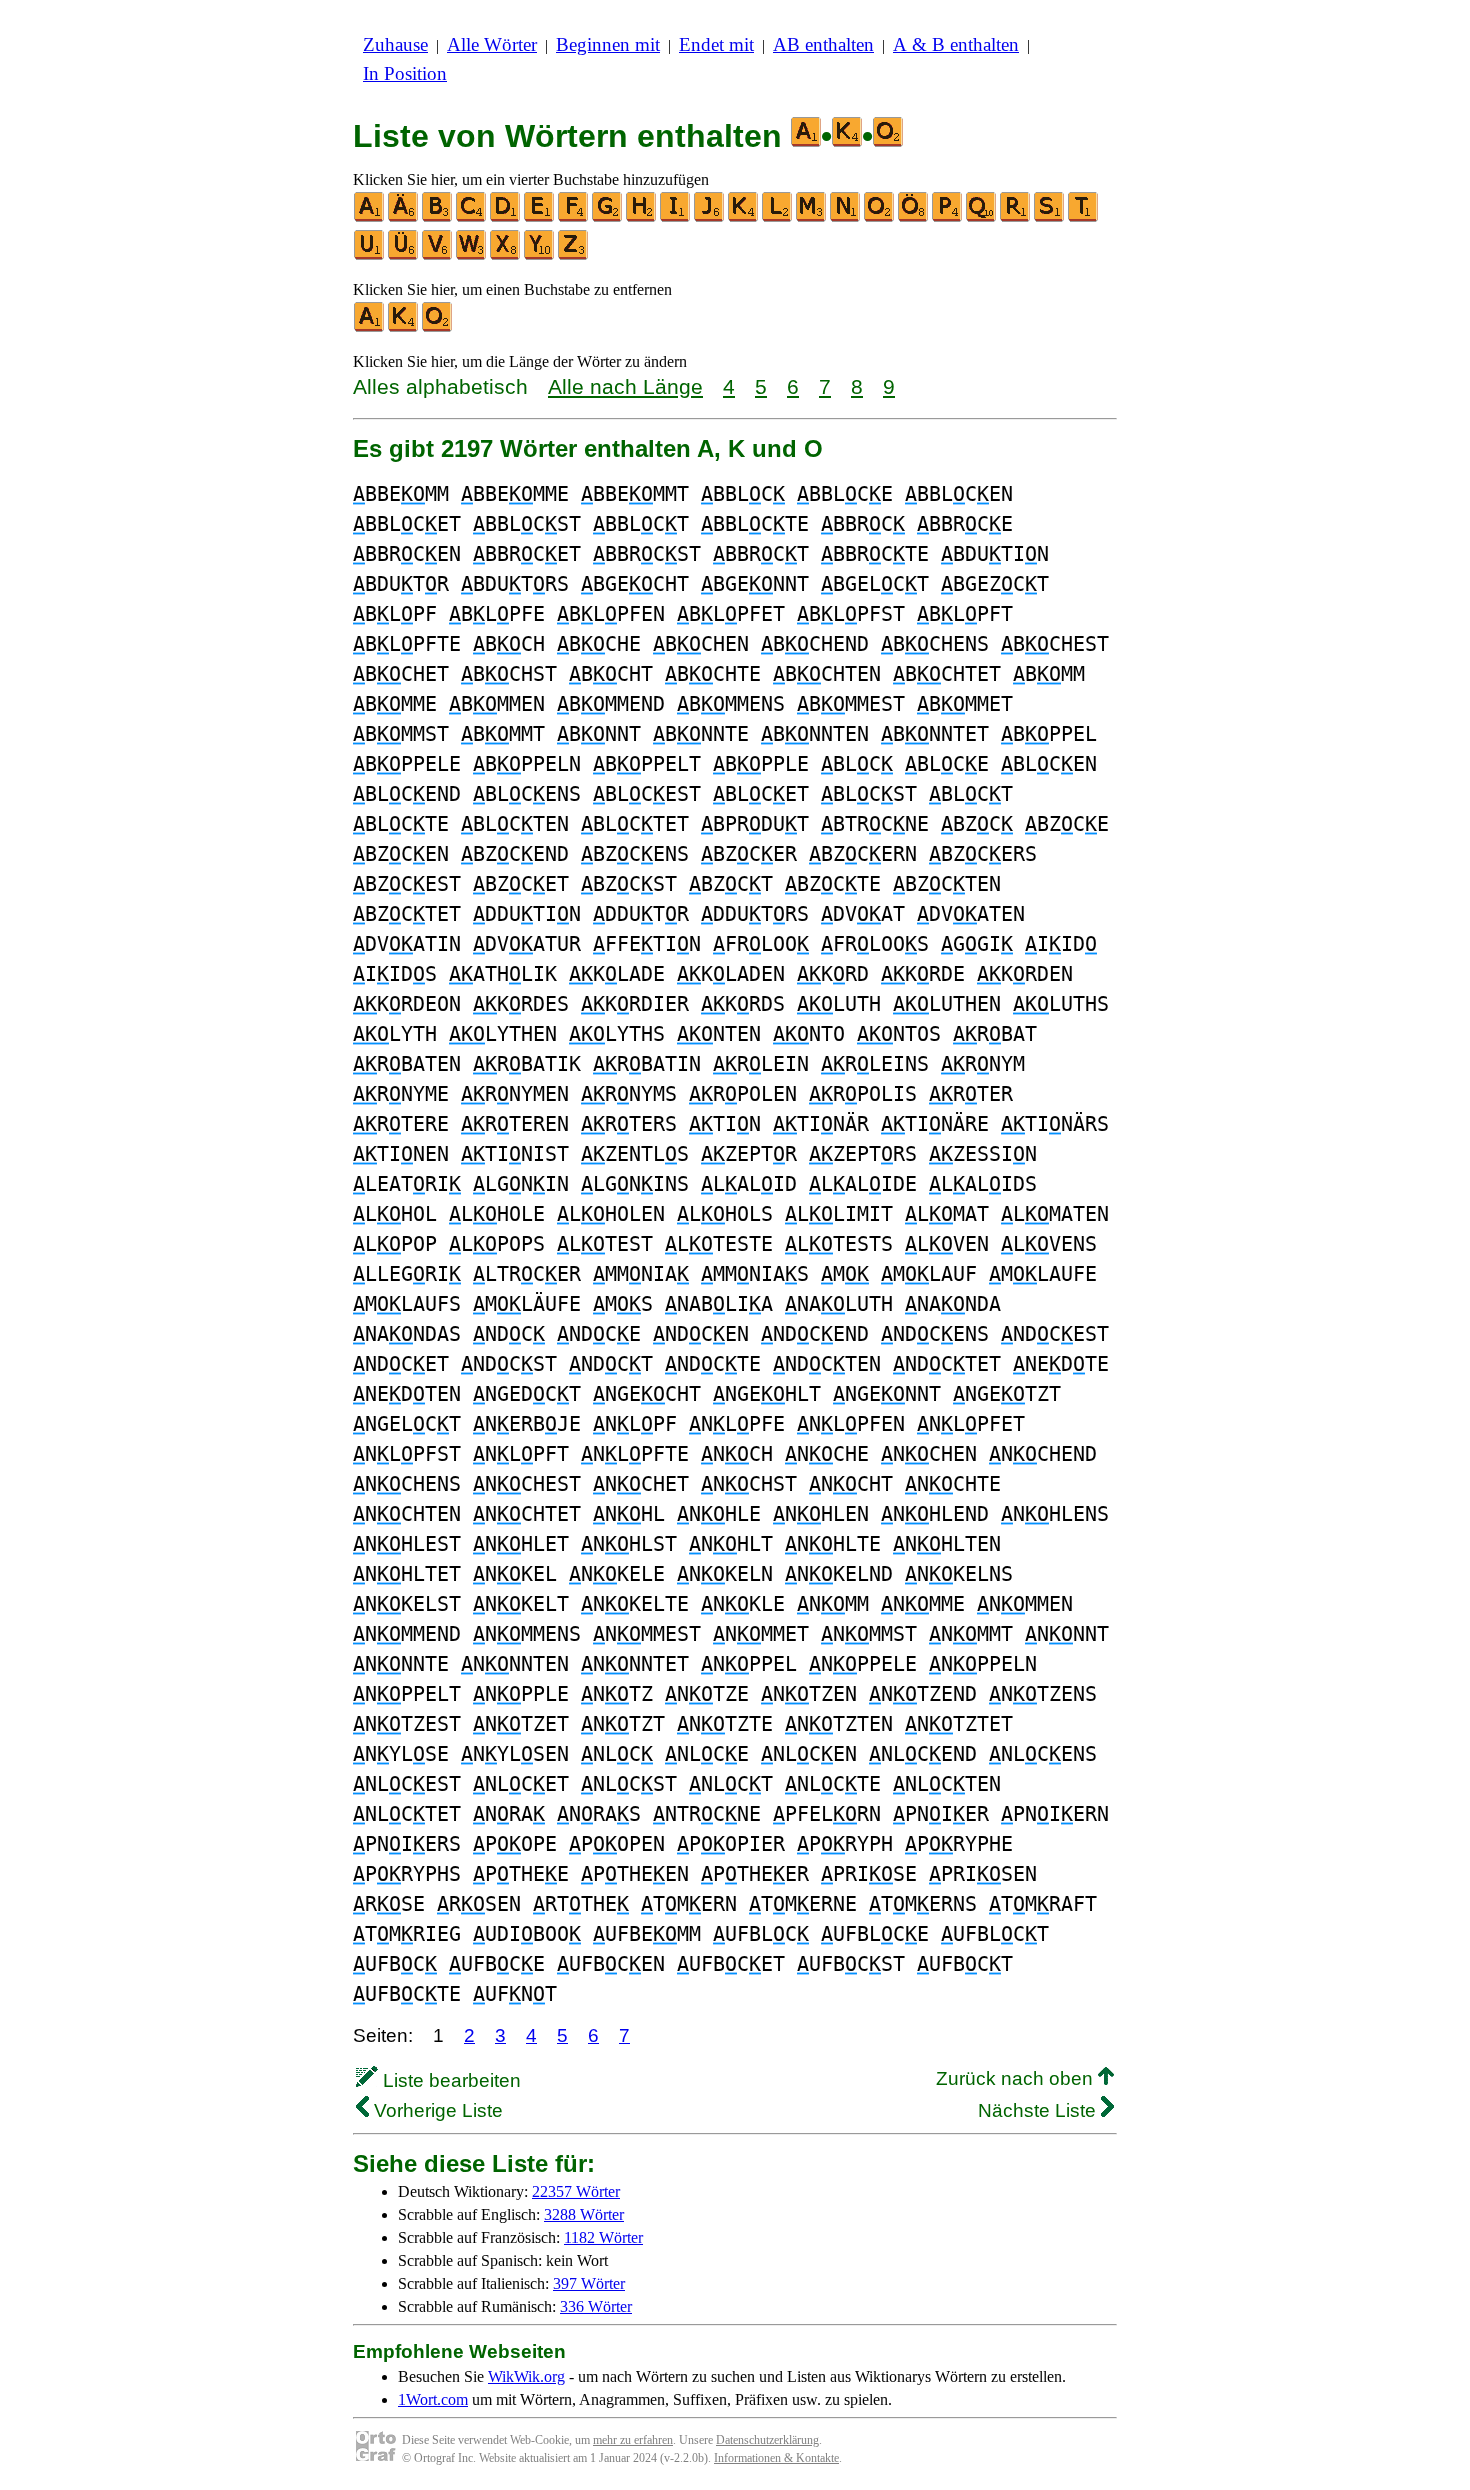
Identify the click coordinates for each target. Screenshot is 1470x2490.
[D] (506, 217)
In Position (405, 73)
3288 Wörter (584, 2214)
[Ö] (914, 217)
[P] (948, 217)
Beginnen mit (608, 44)
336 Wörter (596, 2306)
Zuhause (395, 44)
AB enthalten (823, 44)
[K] (744, 217)
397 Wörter (589, 2283)
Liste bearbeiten (449, 2080)
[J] (710, 217)
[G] (608, 217)
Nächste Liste (1039, 2110)
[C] (472, 217)
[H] (642, 217)
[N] (846, 217)
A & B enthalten (956, 44)
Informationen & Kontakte (776, 2458)
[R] (1016, 217)
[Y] (540, 255)
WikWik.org (526, 2376)
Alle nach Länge (625, 386)
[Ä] (404, 217)
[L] (778, 217)
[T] (1084, 217)
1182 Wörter (603, 2237)
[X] (506, 255)
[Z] (574, 255)
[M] (812, 217)
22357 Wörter (576, 2191)
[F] (574, 217)
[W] (472, 255)
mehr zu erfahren (633, 2440)
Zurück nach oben (1017, 2078)
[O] (880, 217)
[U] (370, 255)
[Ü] (404, 255)
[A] (370, 217)
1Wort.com (433, 2399)
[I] (676, 217)
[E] (540, 217)
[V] (438, 255)
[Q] (982, 217)
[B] (438, 217)
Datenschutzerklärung (767, 2440)
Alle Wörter (492, 44)
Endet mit (716, 44)
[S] (1050, 217)
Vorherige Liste (436, 2110)
